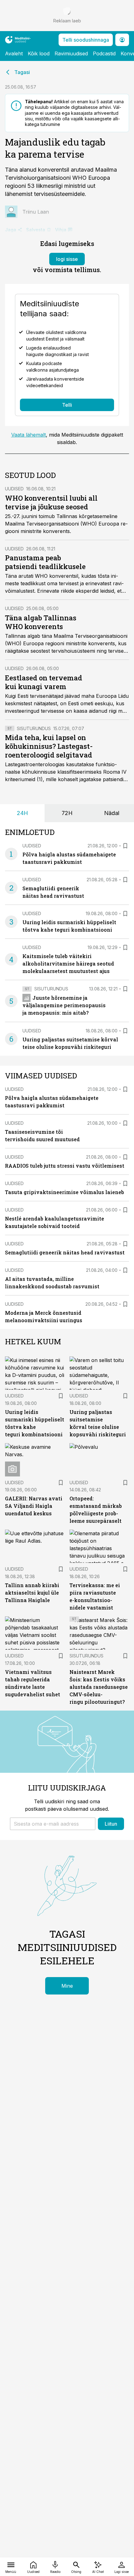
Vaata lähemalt (29, 435)
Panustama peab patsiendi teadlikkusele (45, 562)
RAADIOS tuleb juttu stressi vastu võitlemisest (65, 1166)
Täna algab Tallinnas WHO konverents (41, 622)
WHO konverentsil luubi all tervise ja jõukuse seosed (51, 502)
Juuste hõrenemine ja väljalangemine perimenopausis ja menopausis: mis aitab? (64, 1005)
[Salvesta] (125, 846)
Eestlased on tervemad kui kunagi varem (44, 682)
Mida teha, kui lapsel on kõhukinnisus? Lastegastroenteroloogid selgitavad (49, 746)
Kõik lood (39, 53)
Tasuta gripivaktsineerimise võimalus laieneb (65, 1192)
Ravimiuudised (71, 53)
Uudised (14, 489)
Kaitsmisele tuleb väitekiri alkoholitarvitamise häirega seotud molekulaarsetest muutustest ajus (68, 964)
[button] (53, 1824)
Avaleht (14, 53)
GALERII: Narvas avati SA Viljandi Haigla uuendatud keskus (34, 1506)
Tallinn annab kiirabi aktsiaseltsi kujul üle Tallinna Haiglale (32, 1593)
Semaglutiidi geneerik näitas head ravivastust (65, 1252)
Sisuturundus (34, 728)
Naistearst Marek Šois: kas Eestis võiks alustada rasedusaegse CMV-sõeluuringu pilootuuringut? (99, 1687)
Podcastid (104, 53)
